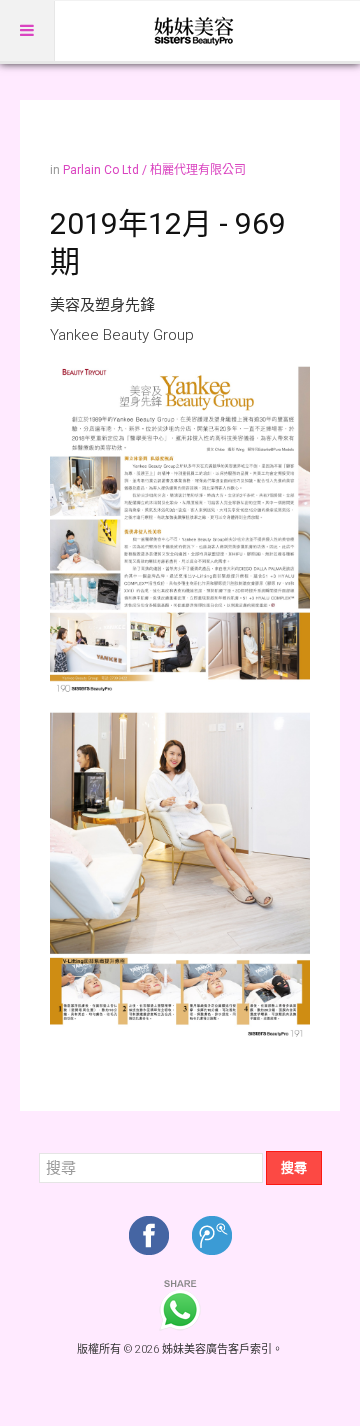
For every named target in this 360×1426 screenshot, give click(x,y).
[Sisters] (195, 31)
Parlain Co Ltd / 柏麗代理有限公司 (154, 170)
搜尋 (294, 1167)
